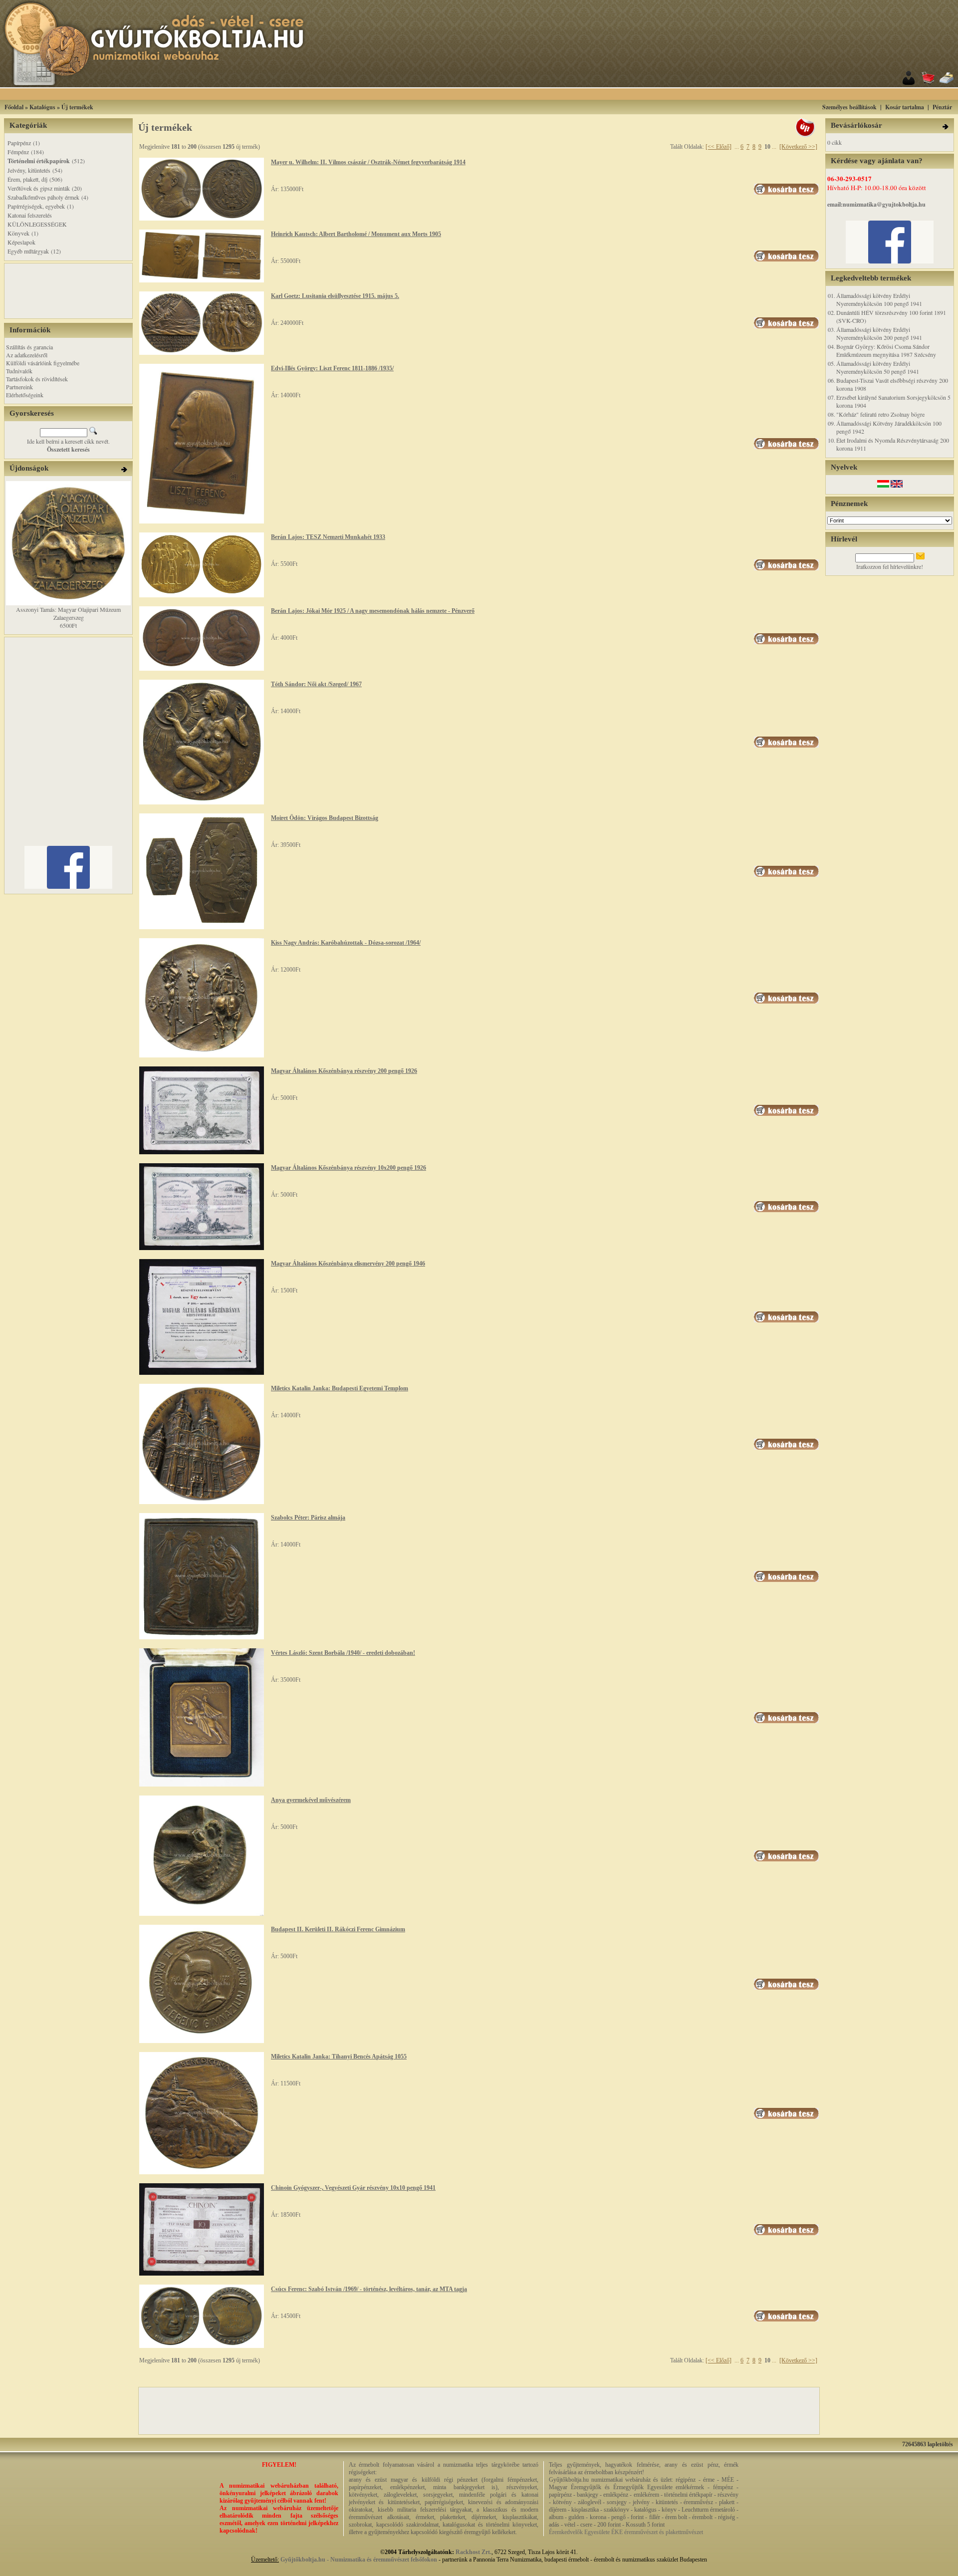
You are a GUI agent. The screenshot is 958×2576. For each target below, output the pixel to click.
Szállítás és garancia (29, 347)
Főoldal (14, 107)
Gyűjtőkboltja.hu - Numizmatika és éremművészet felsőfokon (359, 2560)
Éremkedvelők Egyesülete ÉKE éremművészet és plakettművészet (626, 2532)
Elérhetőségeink (25, 395)
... (737, 147)
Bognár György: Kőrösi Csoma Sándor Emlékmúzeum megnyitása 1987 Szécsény (886, 350)
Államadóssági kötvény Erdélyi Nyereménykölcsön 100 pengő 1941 (879, 299)
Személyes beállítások (849, 107)
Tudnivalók (19, 371)
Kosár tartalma (905, 107)
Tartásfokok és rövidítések (37, 379)
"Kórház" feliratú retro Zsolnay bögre (880, 414)
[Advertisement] (491, 94)
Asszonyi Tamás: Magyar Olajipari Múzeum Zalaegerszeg (68, 613)
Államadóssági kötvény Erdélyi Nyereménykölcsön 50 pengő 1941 (878, 367)
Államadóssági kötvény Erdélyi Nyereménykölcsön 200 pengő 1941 (879, 333)
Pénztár (942, 107)
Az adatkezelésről (27, 355)
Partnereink (19, 387)
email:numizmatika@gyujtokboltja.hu (876, 204)
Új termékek (77, 107)
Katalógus (42, 107)
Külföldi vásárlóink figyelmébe (43, 363)
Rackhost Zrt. (474, 2552)
